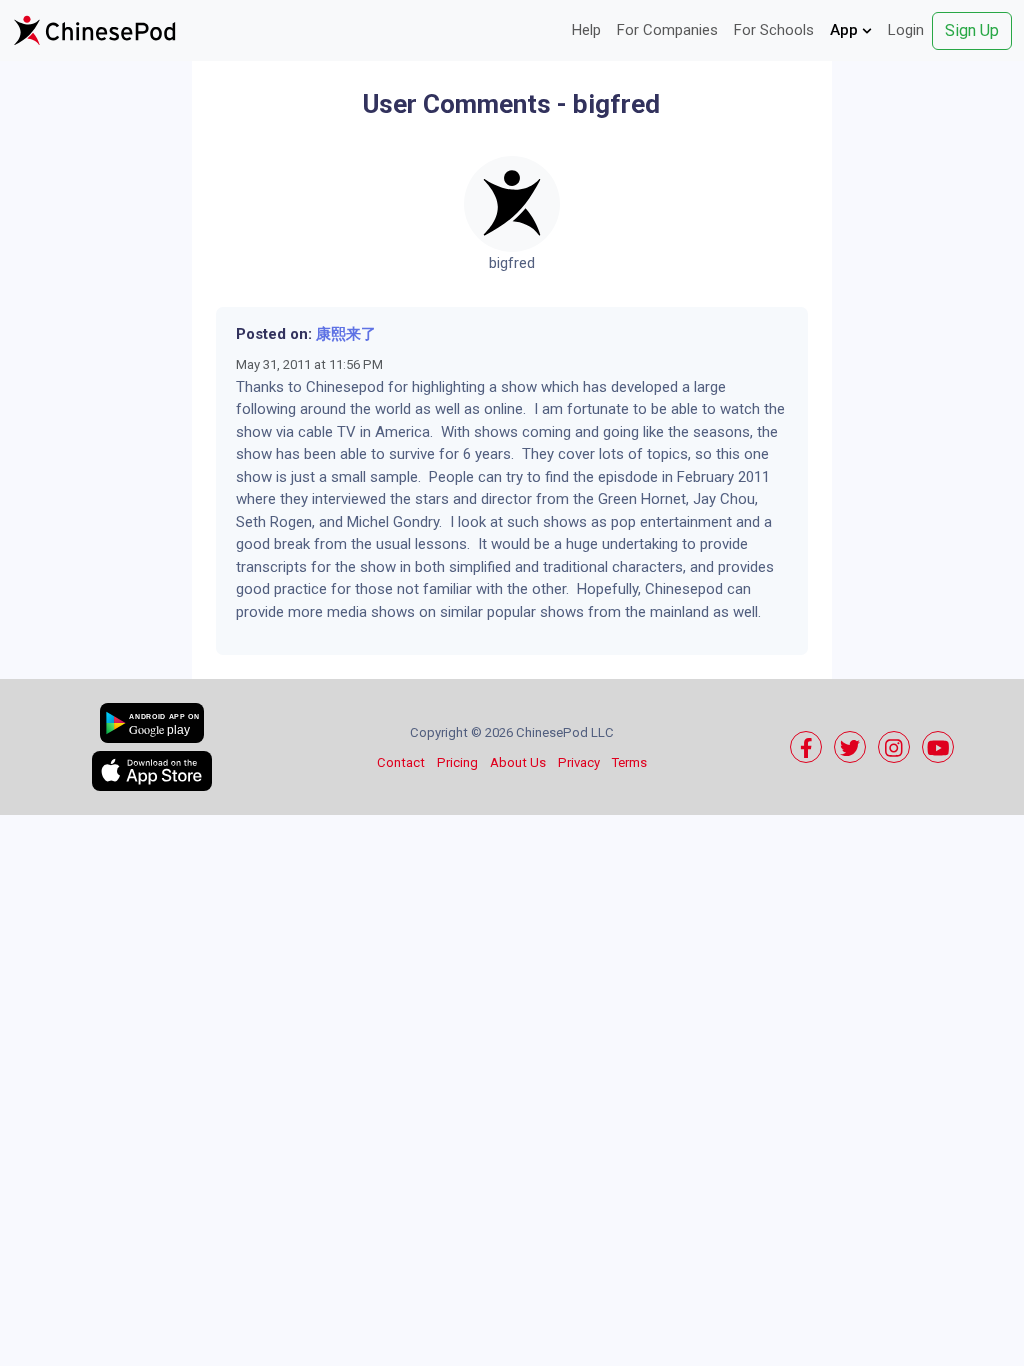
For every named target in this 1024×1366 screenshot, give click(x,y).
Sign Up (972, 30)
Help (586, 30)
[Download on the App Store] (152, 771)
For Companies (667, 30)
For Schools (774, 30)
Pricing (457, 762)
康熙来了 (346, 334)
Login (906, 30)
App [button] (846, 30)
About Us (518, 762)
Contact (401, 762)
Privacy (579, 762)
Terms (629, 762)
